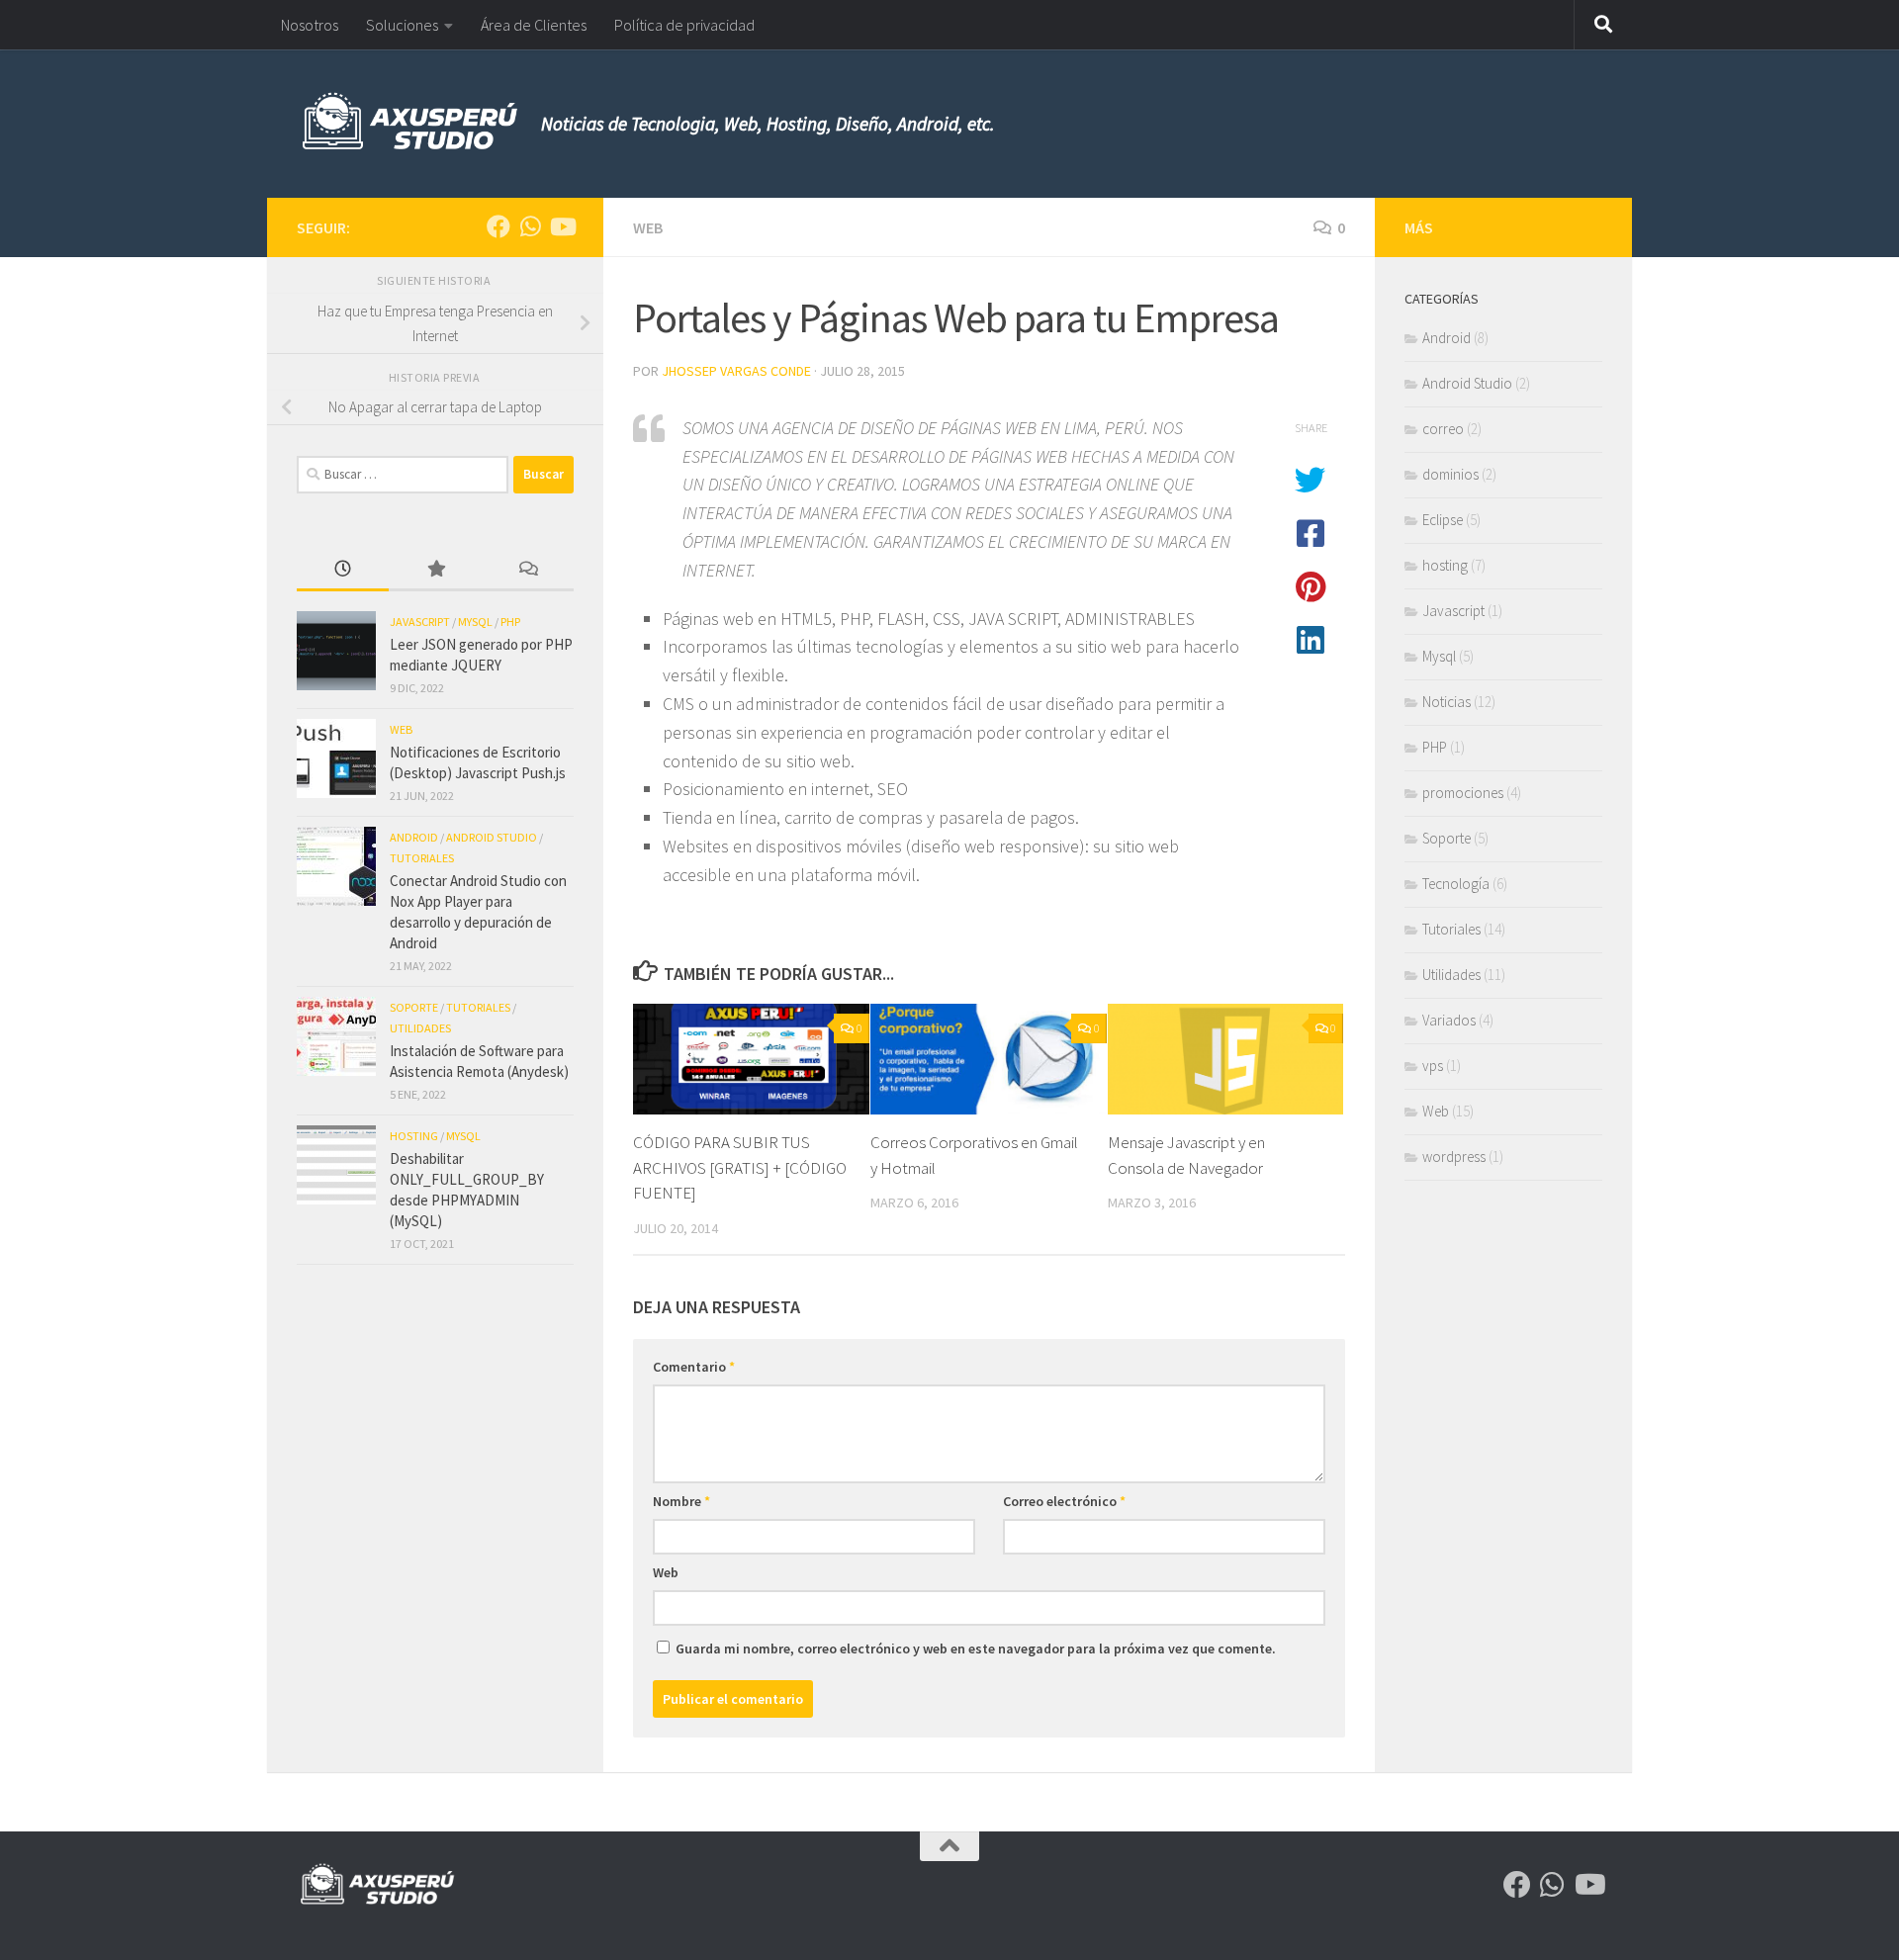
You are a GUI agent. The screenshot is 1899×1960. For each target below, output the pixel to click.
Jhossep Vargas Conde (736, 371)
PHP (510, 622)
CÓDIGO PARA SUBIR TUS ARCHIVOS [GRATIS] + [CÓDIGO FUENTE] (740, 1167)
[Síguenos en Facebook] (498, 226)
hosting (414, 1136)
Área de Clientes (534, 25)
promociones (1463, 793)
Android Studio (492, 837)
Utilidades (420, 1028)
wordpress (1454, 1157)
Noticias (1447, 702)
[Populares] (435, 570)
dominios (1450, 474)
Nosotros (310, 25)
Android (414, 837)
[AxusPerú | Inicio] (409, 124)
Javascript (420, 622)
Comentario (694, 1367)
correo (1443, 429)
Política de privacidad (684, 25)
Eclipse (1443, 520)
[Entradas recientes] (343, 570)
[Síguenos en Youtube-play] (562, 226)
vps (1433, 1066)
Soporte (414, 1007)
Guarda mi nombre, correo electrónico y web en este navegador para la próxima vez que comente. (976, 1648)
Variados (1449, 1020)
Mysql (475, 622)
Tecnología (1456, 884)
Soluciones (402, 25)
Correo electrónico (1064, 1501)
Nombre (681, 1501)
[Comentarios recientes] (528, 570)
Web (648, 227)
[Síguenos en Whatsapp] (530, 226)
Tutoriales (422, 858)
